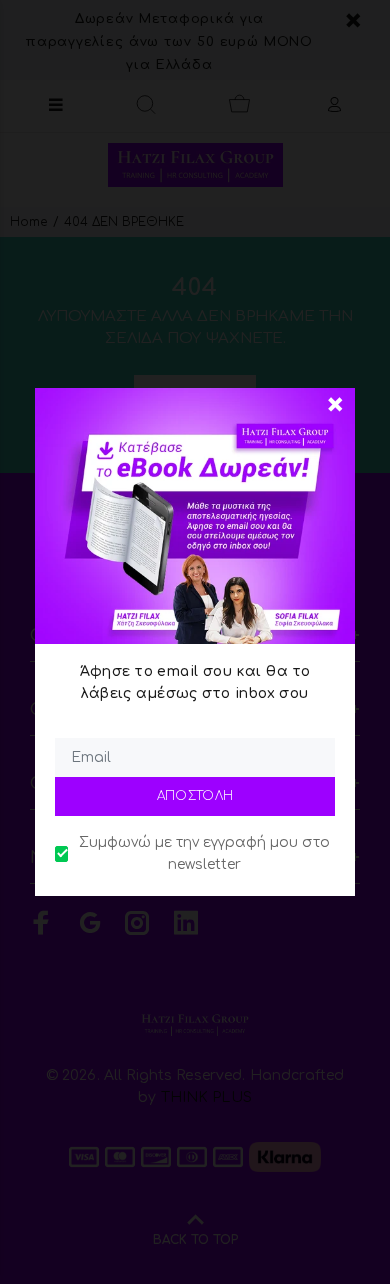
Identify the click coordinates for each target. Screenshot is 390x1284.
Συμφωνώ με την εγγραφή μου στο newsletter (204, 853)
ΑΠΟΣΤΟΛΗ (195, 796)
